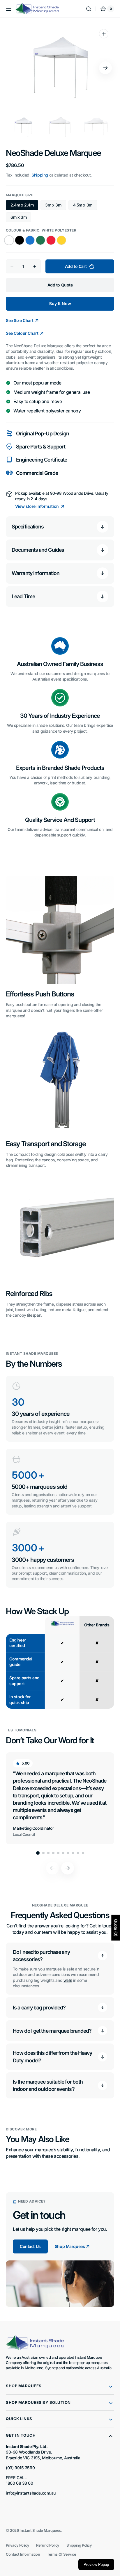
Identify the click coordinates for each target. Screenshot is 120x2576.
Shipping (40, 175)
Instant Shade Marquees (40, 2530)
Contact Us (30, 2246)
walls (68, 1980)
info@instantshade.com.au (31, 2493)
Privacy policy (17, 2545)
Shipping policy (79, 2545)
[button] (9, 9)
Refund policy (48, 2545)
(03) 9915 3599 (20, 2468)
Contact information (23, 2554)
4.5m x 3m (85, 206)
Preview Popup (96, 2565)
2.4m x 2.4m (24, 206)
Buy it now (60, 303)
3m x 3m (55, 206)
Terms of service (61, 2554)
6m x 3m (21, 218)
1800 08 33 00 (20, 2483)
